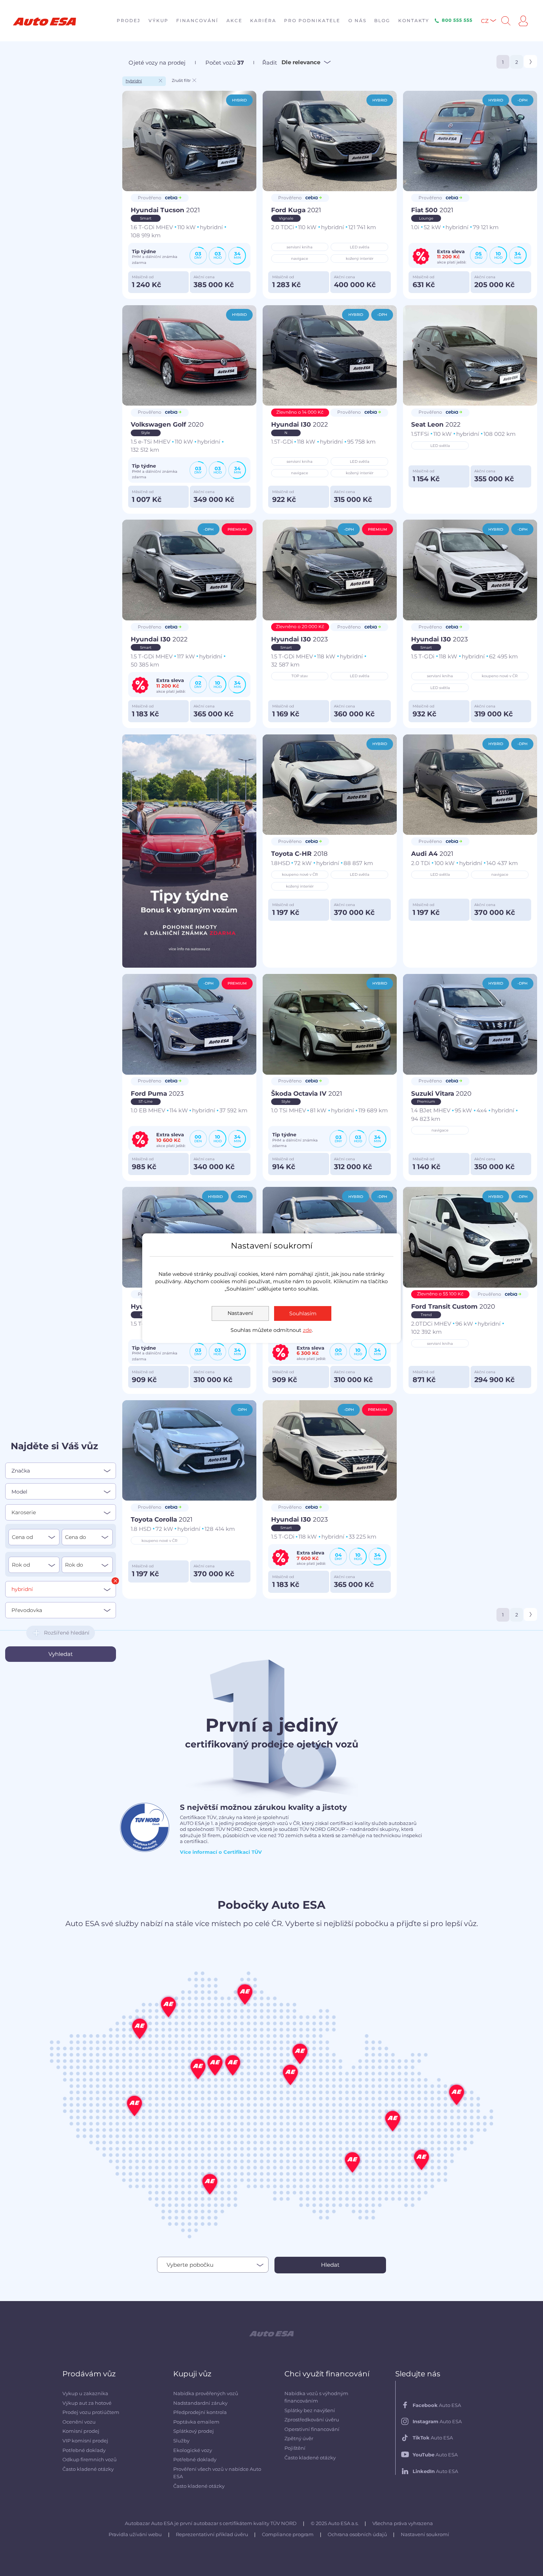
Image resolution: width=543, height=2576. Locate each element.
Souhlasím (303, 1313)
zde (307, 1330)
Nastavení (240, 1313)
